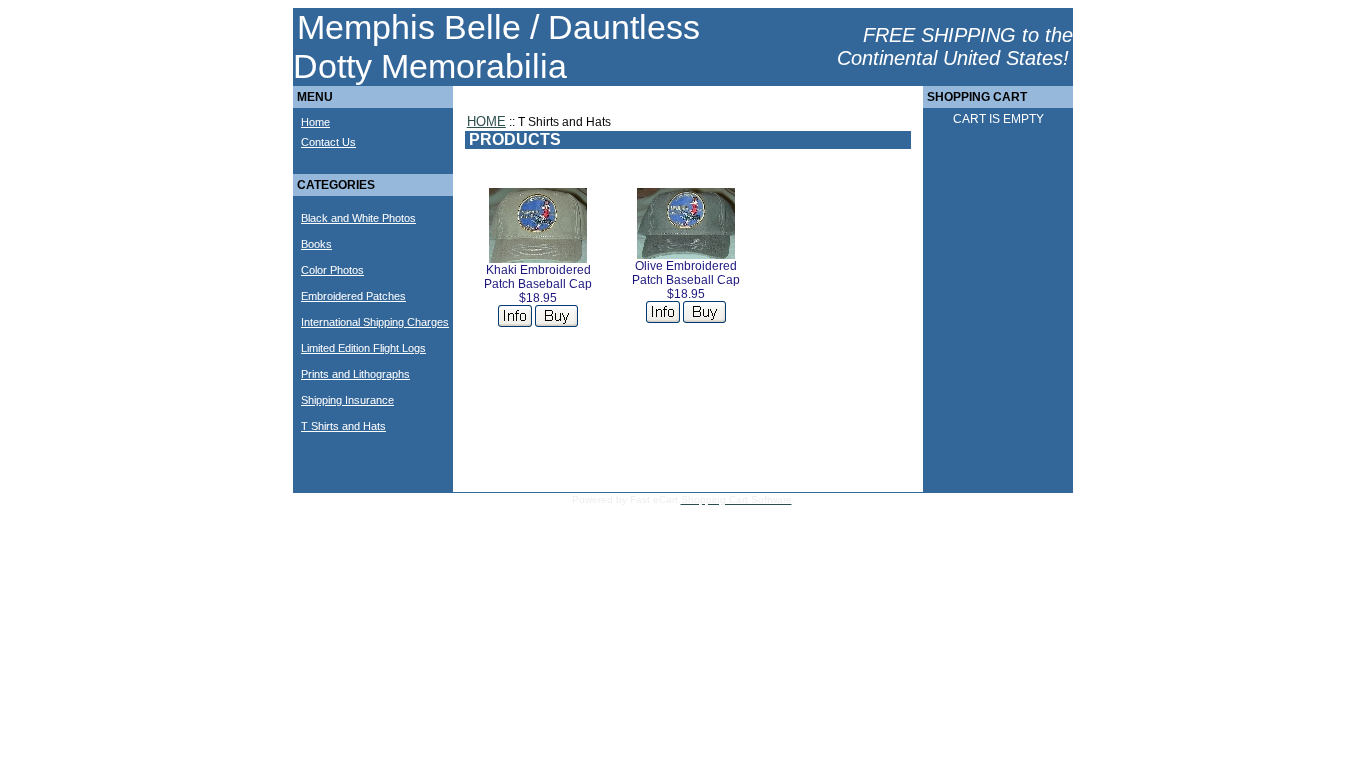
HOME (486, 121)
